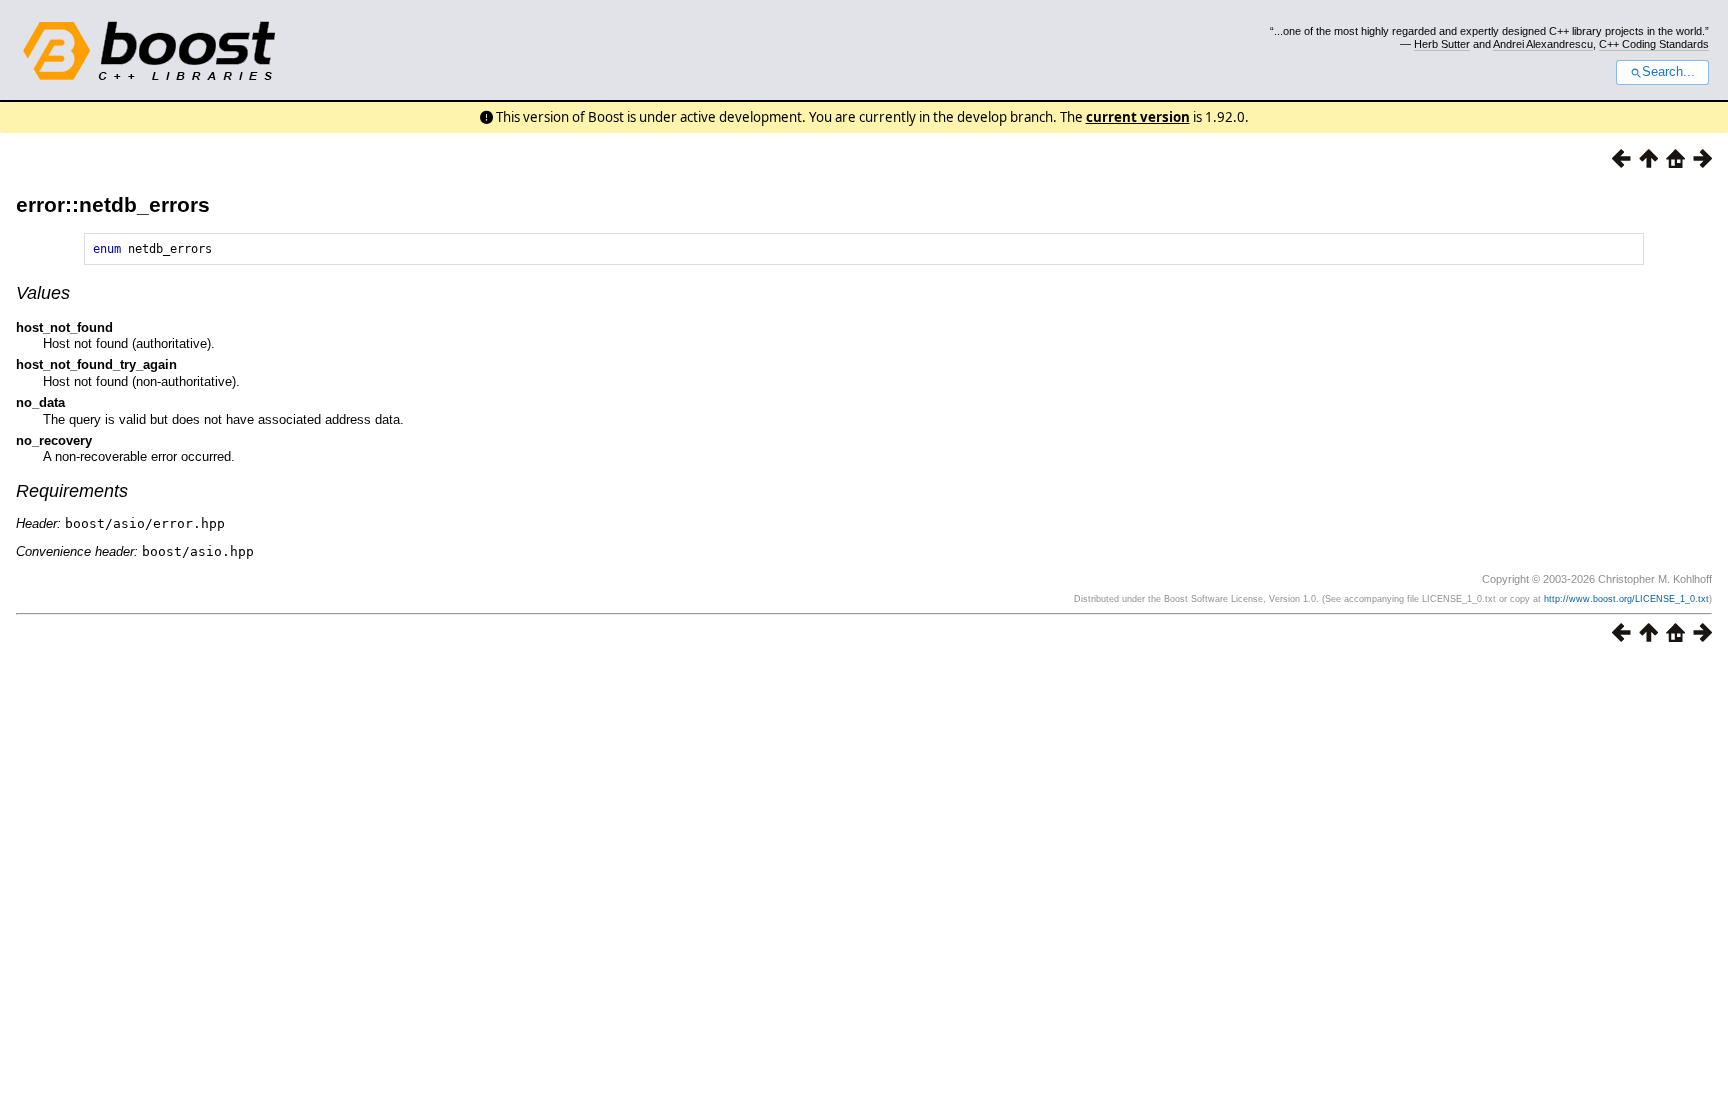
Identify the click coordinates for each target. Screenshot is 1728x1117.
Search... (1668, 72)
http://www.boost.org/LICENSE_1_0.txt (1626, 599)
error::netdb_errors (113, 204)
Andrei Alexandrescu (1543, 44)
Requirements (72, 491)
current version (1138, 117)
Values (43, 293)
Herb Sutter (1442, 44)
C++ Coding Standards (1654, 44)
